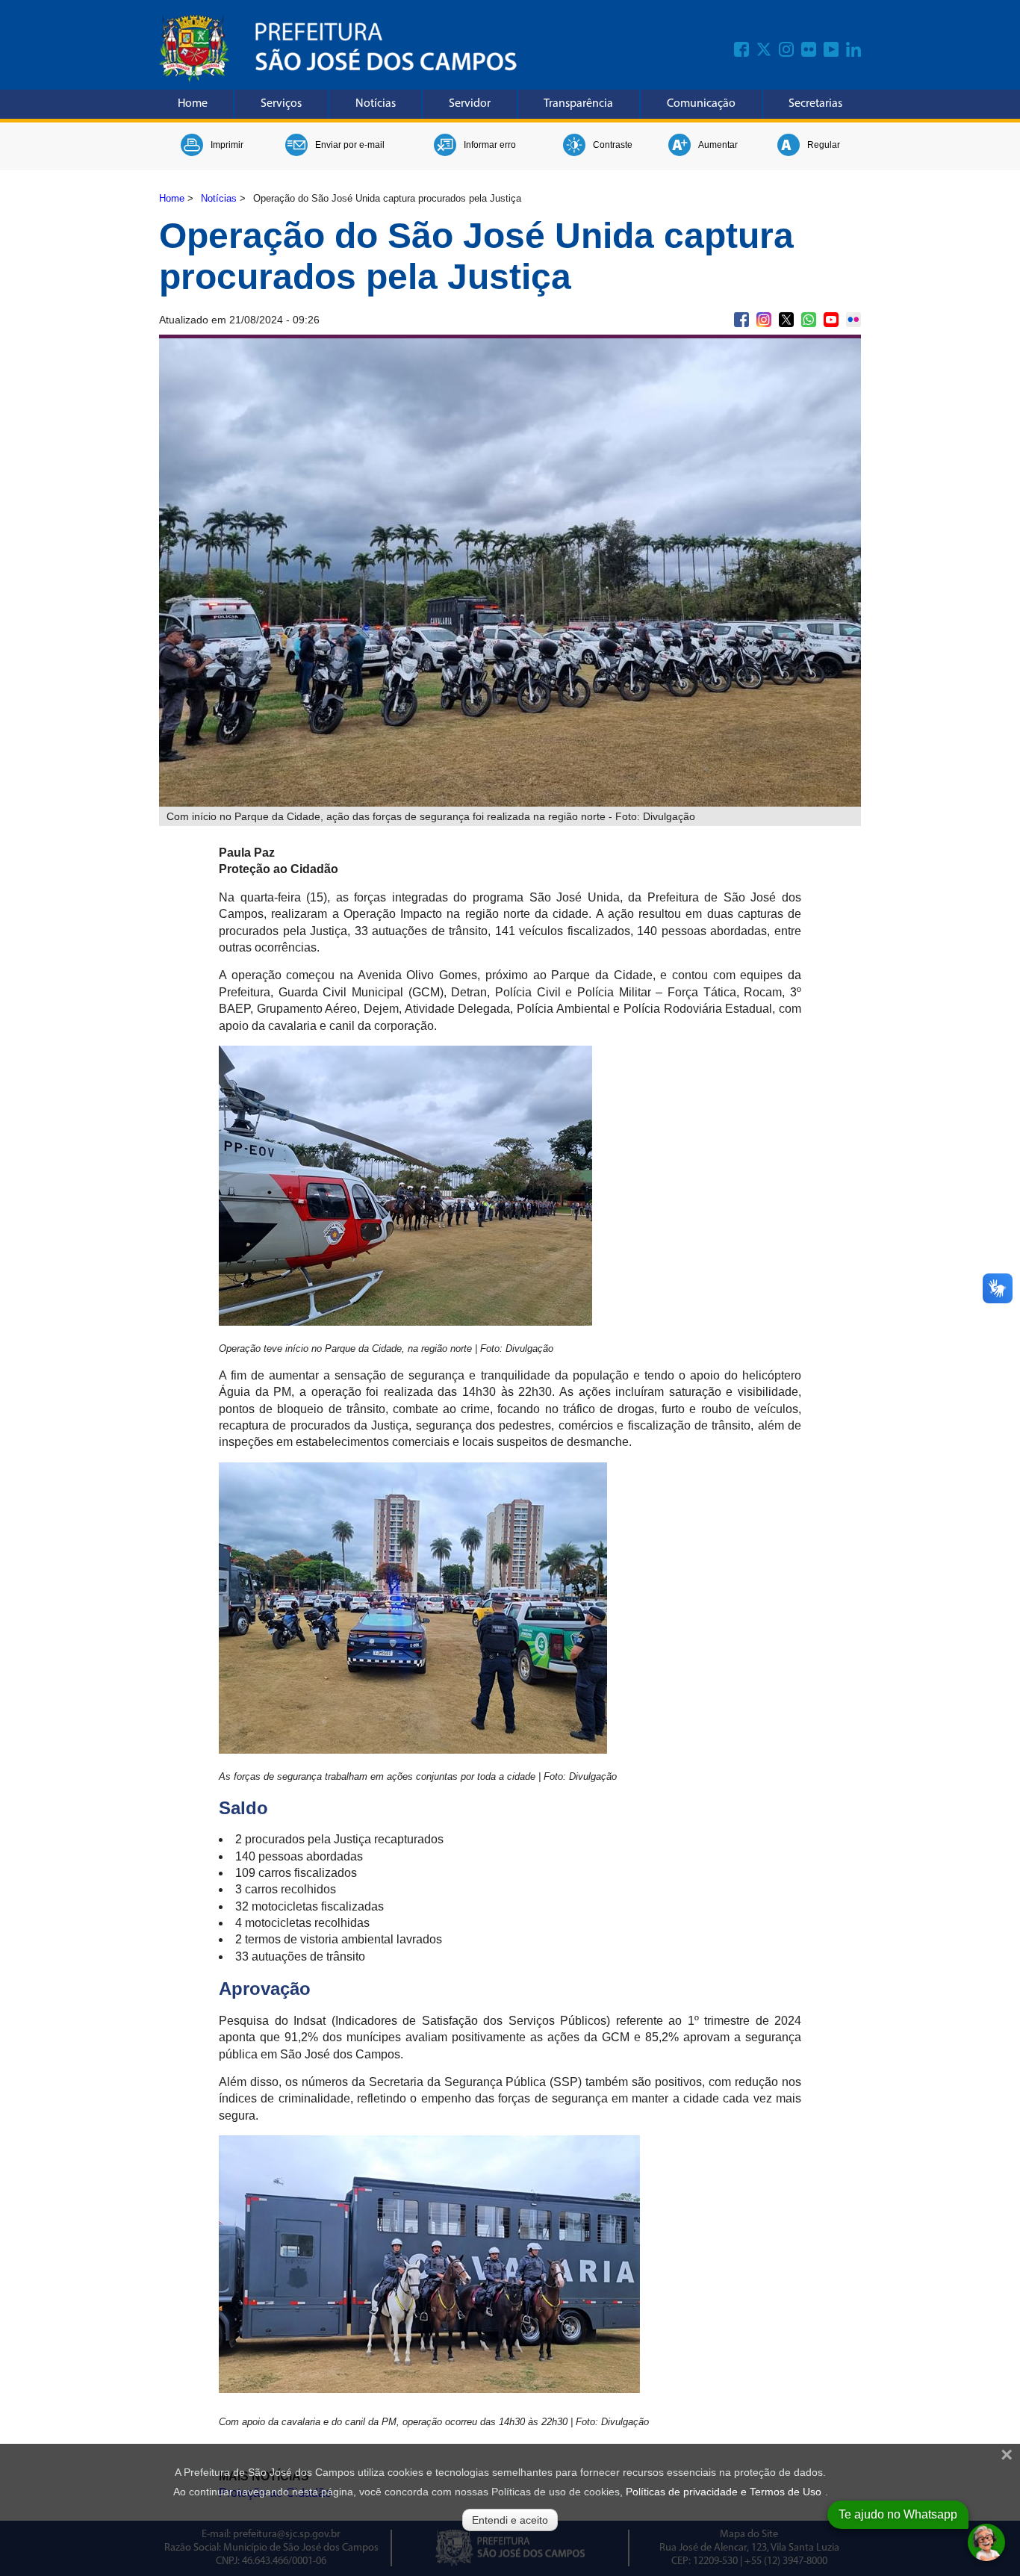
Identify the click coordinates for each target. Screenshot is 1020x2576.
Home (193, 104)
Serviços (281, 104)
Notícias (376, 104)
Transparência (578, 104)
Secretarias (815, 104)
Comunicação (701, 104)
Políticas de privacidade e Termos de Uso (724, 2492)
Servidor (470, 104)
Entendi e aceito (510, 2520)
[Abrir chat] (986, 2542)
